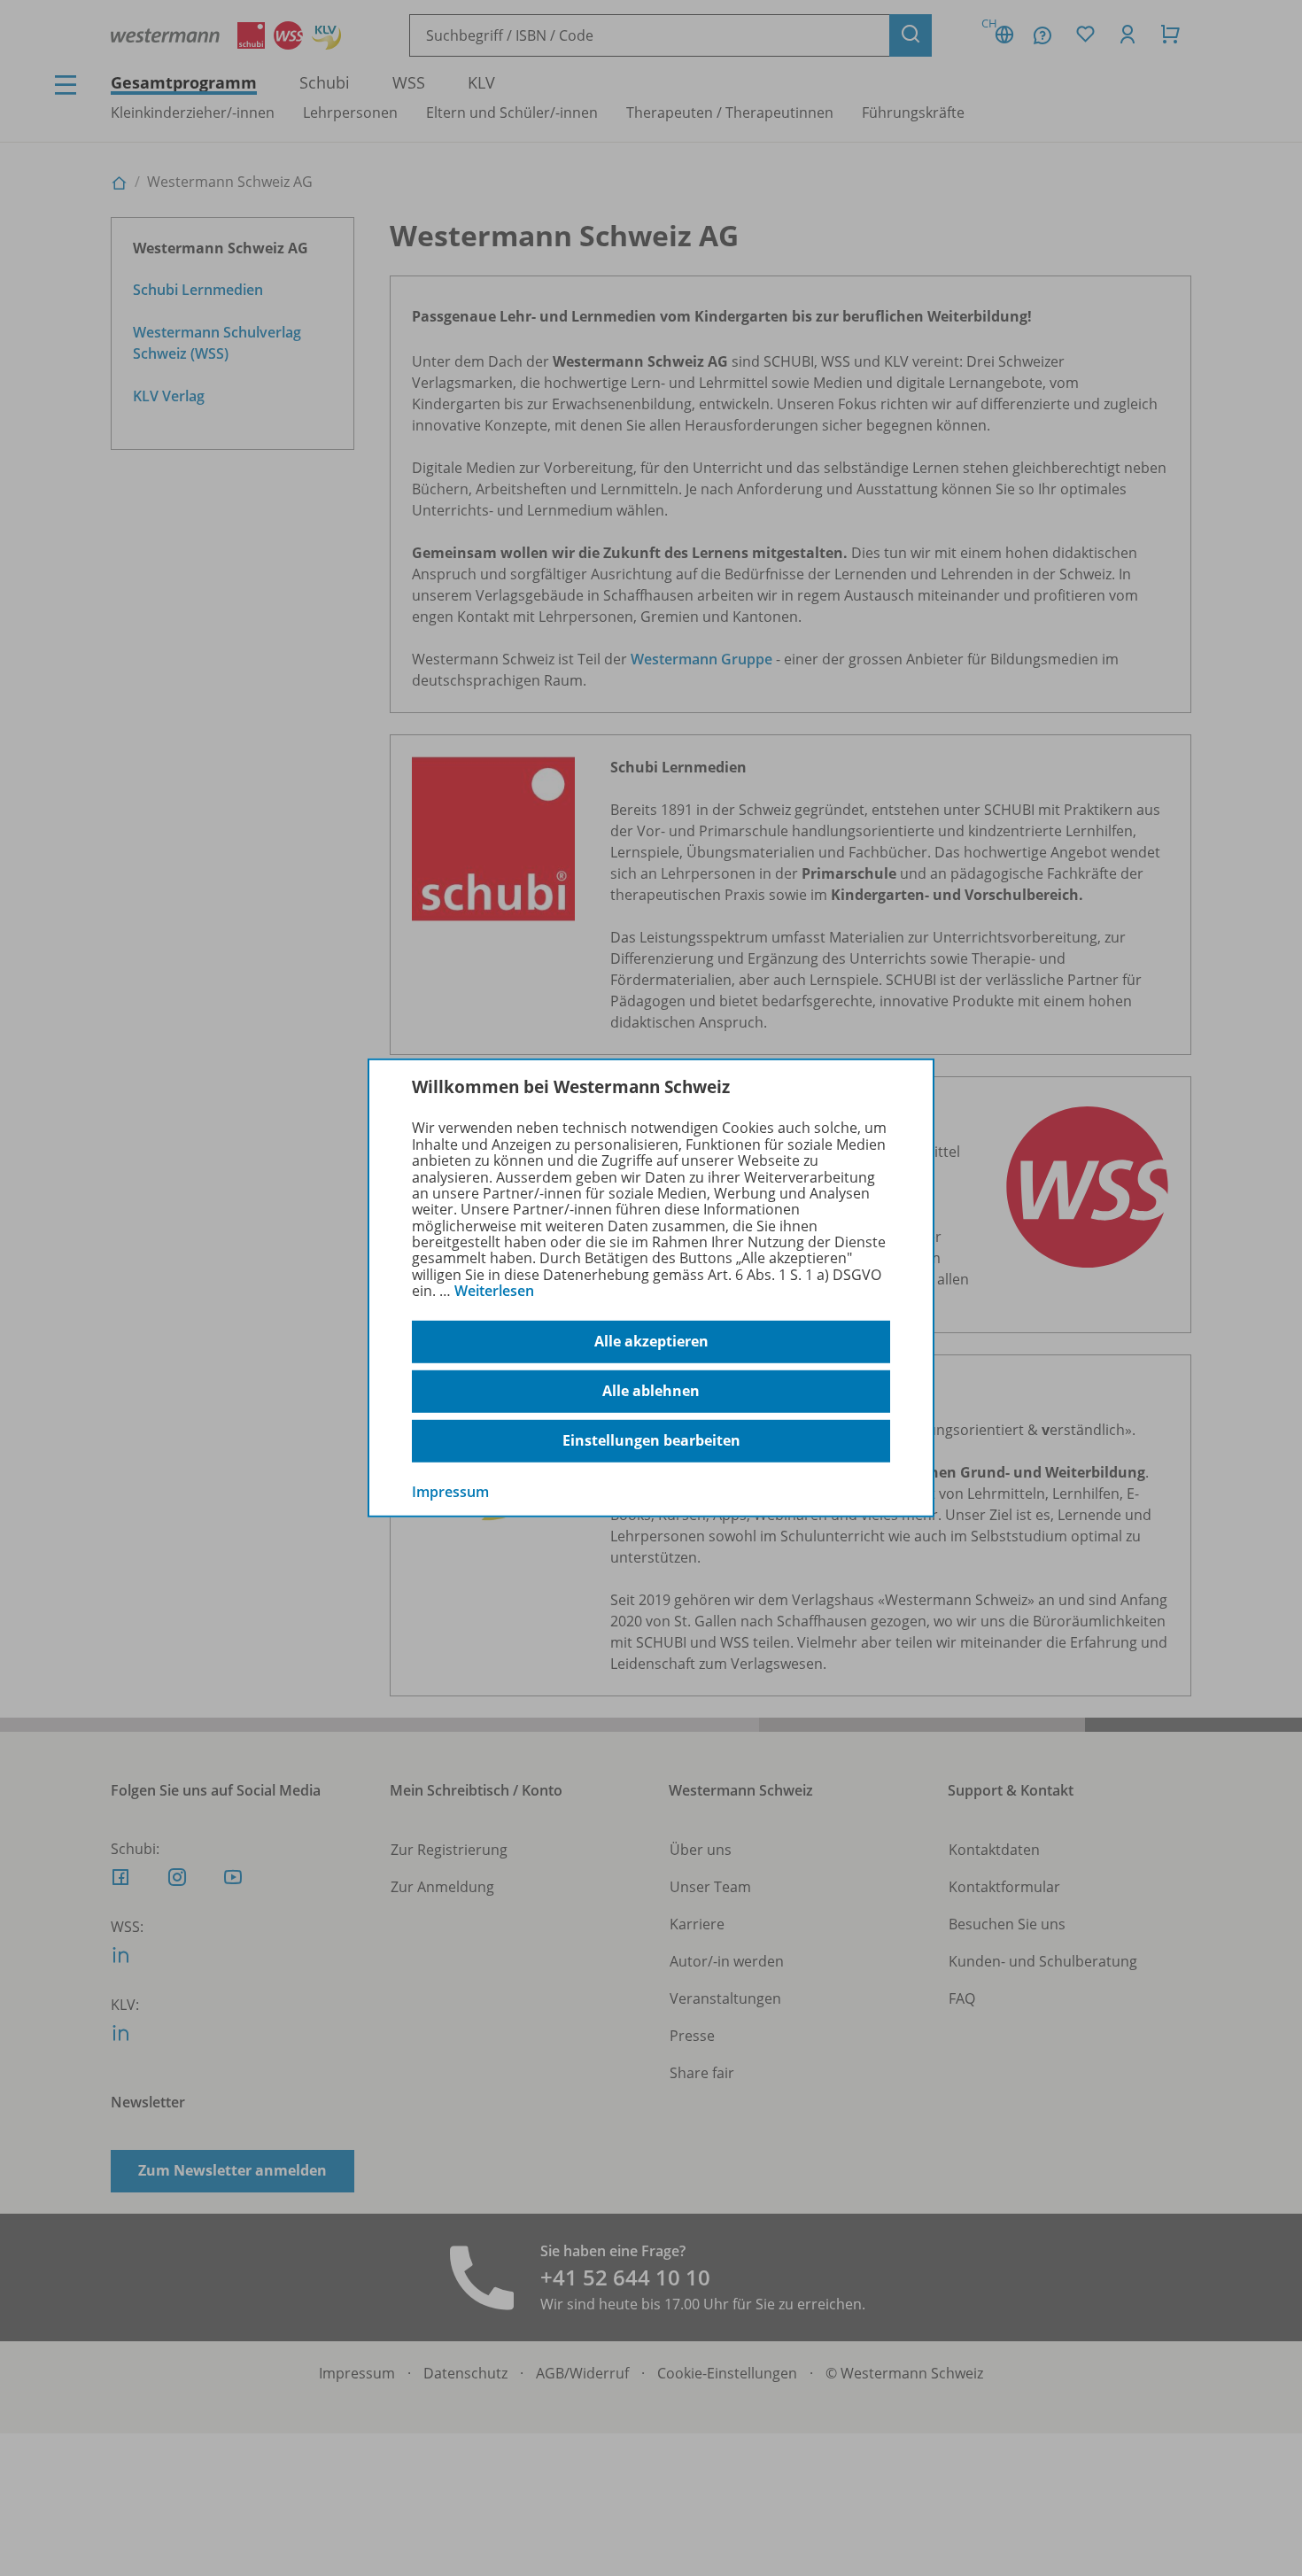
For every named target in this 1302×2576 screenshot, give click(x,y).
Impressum (450, 1491)
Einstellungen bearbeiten (651, 1440)
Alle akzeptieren (651, 1341)
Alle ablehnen (651, 1391)
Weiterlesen (494, 1291)
